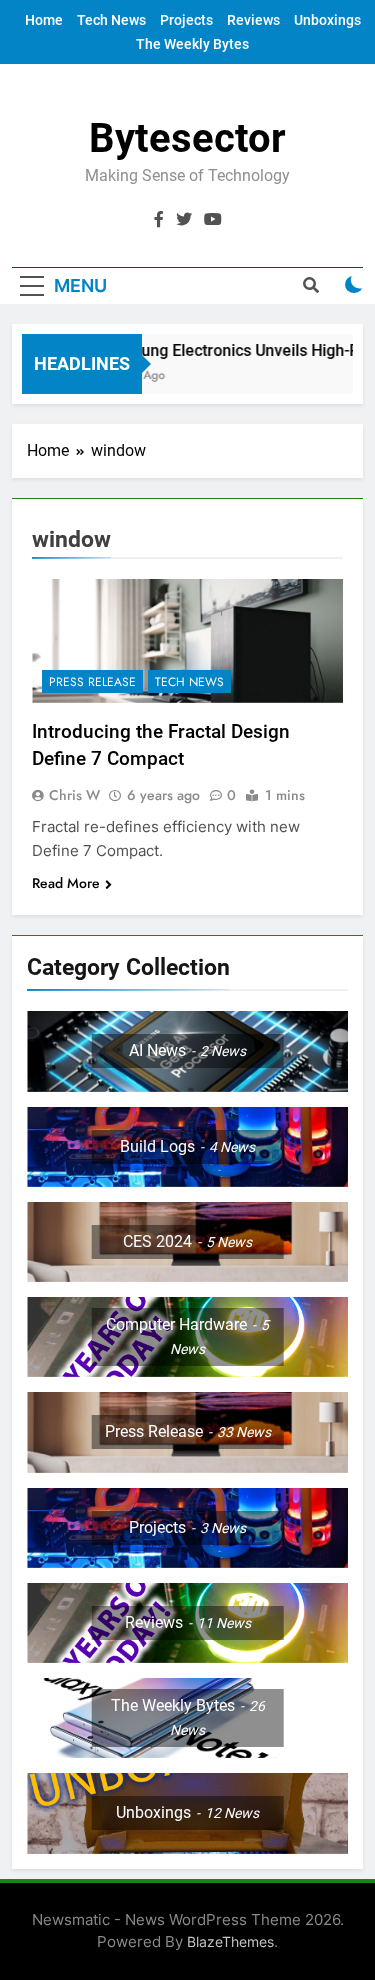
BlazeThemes (230, 1941)
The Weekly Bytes (192, 44)
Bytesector (187, 138)
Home (44, 20)
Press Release (92, 682)
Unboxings (327, 20)
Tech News (111, 20)
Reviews (253, 20)
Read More (66, 883)
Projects (186, 20)
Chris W (74, 795)
